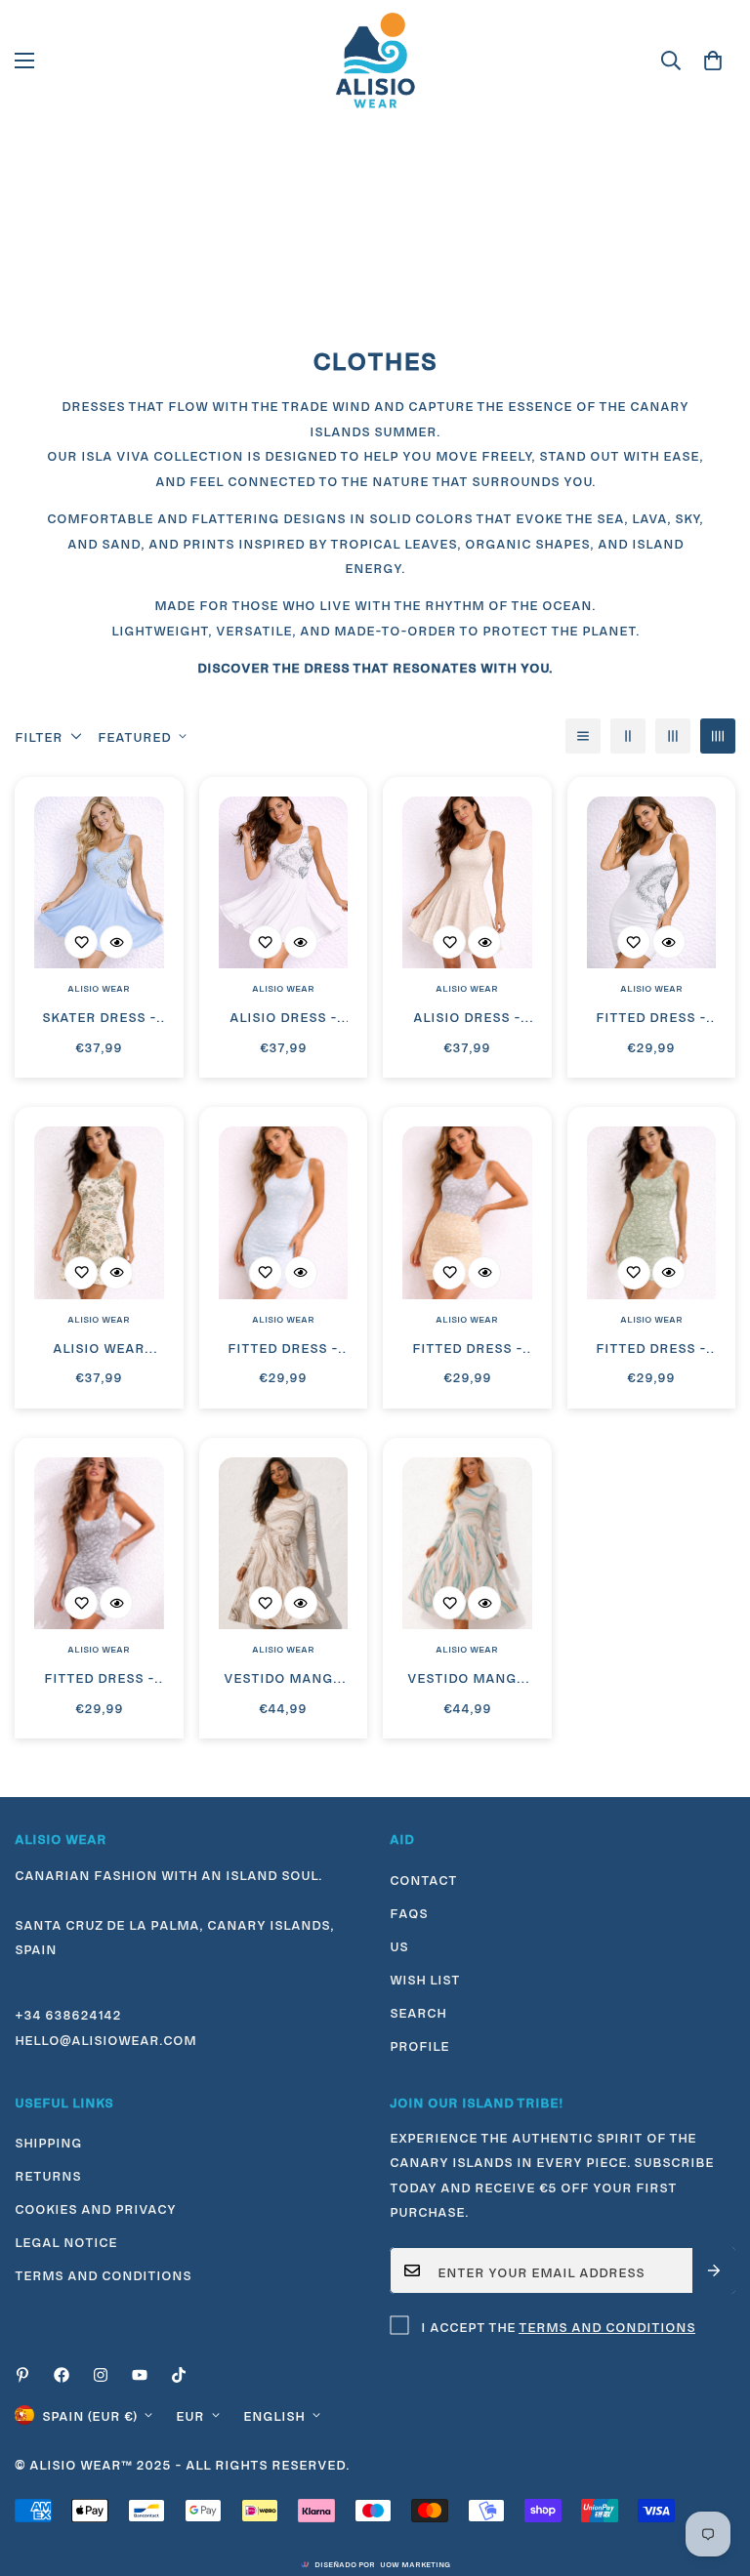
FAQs (409, 1911)
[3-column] (673, 736)
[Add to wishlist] (81, 942)
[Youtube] (140, 2375)
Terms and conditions (103, 2273)
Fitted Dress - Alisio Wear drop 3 (283, 1348)
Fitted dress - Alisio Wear (651, 1017)
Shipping (48, 2141)
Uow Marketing (415, 2563)
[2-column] (628, 736)
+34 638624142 (68, 2013)
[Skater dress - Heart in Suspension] (99, 883)
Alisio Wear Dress (99, 1348)
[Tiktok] (179, 2375)
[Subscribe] (714, 2270)
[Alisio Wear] (375, 61)
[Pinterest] (22, 2375)
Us (399, 1944)
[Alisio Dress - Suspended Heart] (284, 883)
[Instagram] (101, 2375)
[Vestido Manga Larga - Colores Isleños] (467, 1544)
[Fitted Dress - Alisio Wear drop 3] (284, 1213)
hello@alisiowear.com (105, 2038)
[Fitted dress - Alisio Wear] (652, 883)
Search (418, 2011)
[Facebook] (62, 2375)
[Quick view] (116, 942)
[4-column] (718, 736)
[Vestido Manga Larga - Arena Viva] (284, 1544)
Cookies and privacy (95, 2207)
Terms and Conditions (607, 2325)
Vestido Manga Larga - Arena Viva (283, 1678)
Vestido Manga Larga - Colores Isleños (467, 1678)
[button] (713, 61)
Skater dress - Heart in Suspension (99, 1017)
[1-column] (583, 736)
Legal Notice (66, 2240)
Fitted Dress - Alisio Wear (467, 1348)
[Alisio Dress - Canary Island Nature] (467, 883)
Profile (419, 2044)
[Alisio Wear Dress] (99, 1213)
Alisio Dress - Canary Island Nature (467, 1017)
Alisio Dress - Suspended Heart (283, 1017)
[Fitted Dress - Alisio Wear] (467, 1213)
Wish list (425, 1978)
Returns (48, 2174)
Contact (423, 1878)
